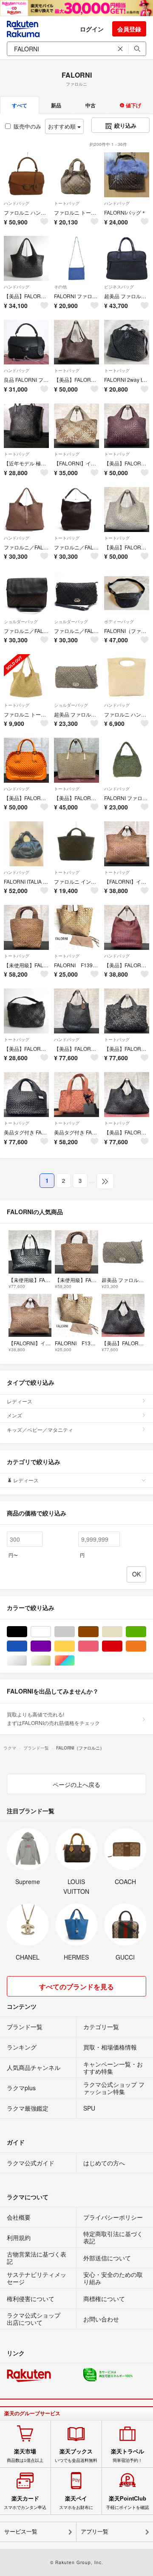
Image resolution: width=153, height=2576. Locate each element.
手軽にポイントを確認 (127, 2503)
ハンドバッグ (17, 203)
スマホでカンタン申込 (25, 2503)
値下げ (133, 105)
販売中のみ (27, 126)
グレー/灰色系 (75, 1632)
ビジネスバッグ (119, 287)
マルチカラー (75, 1661)
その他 (60, 287)
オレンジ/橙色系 (146, 1646)
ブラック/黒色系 (27, 1632)
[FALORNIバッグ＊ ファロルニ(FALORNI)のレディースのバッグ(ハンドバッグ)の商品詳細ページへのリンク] (127, 175)
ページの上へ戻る (76, 1784)
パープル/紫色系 (51, 1646)
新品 (56, 105)
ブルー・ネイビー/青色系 (27, 1646)
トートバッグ (67, 203)
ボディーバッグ (119, 622)
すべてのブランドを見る (76, 1987)
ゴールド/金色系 (51, 1661)
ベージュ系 (122, 1632)
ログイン (92, 29)
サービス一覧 (21, 2532)
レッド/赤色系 (122, 1646)
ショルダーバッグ (21, 622)
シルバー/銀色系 (27, 1661)
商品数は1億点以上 (25, 2456)
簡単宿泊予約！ (127, 2456)
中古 (91, 105)
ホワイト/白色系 (51, 1632)
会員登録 (129, 29)
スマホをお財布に (76, 2503)
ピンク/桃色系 (98, 1646)
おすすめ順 (63, 126)
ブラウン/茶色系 (98, 1632)
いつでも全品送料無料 (76, 2456)
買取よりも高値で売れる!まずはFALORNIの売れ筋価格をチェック (53, 1718)
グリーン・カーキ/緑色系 (146, 1632)
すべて (20, 105)
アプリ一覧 (95, 2532)
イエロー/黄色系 (75, 1646)
